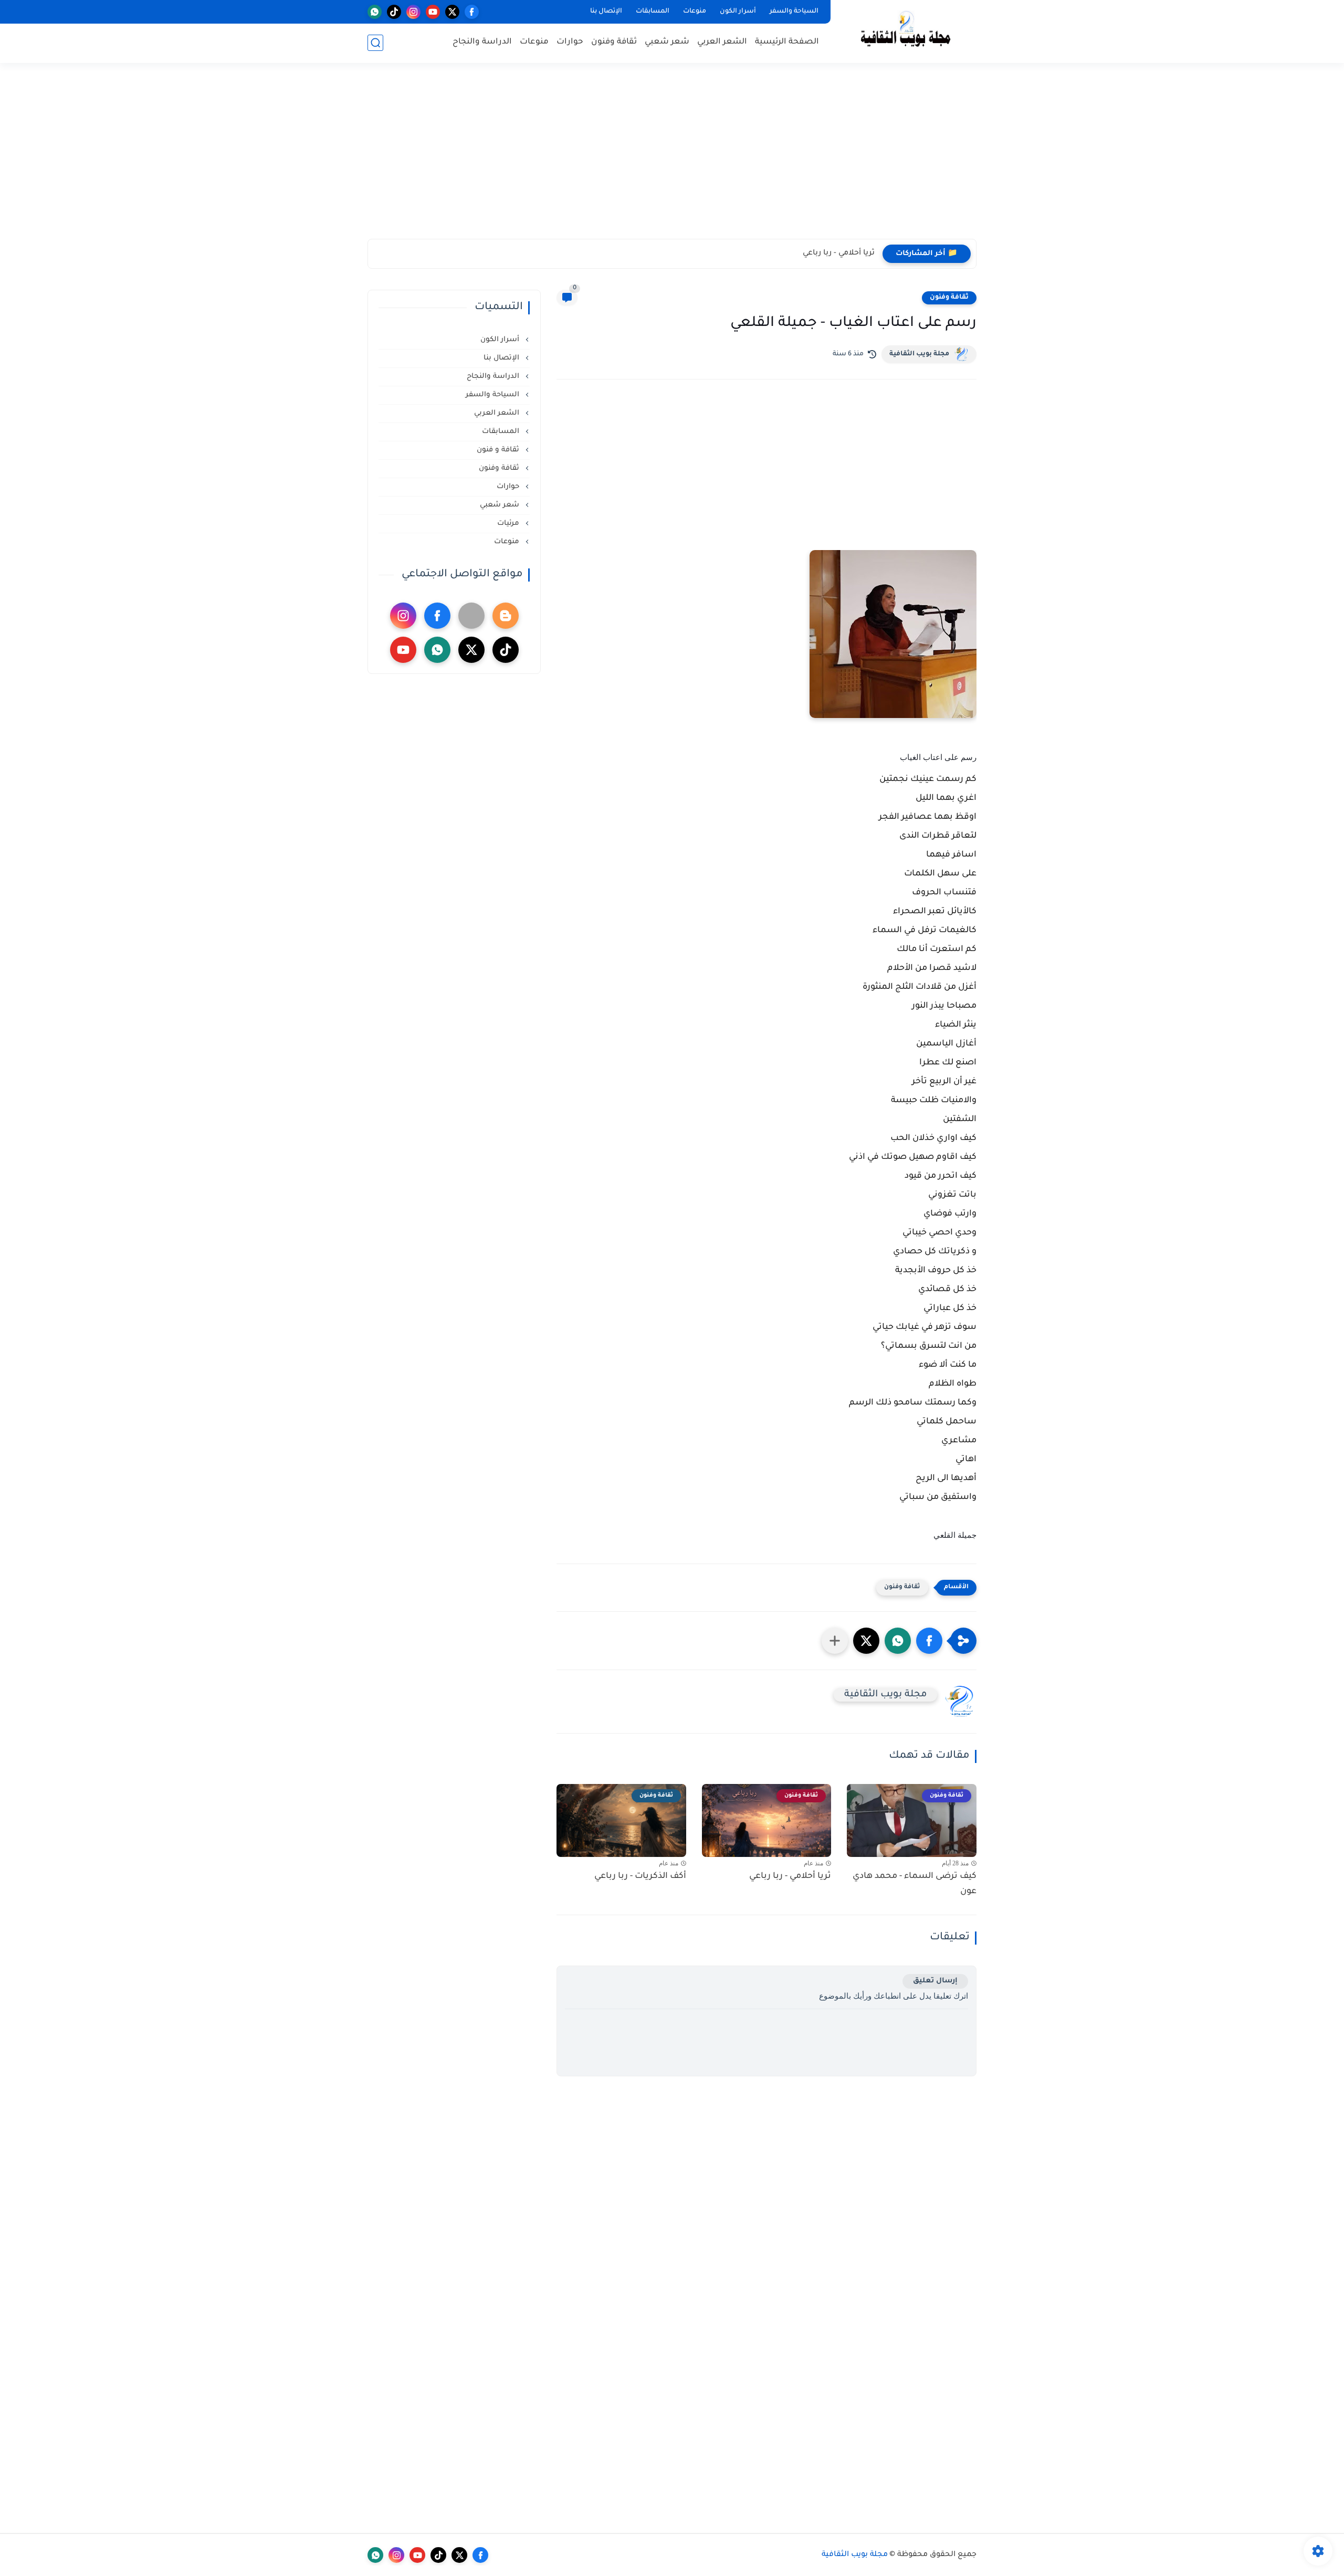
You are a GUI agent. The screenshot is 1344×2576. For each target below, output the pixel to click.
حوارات (570, 42)
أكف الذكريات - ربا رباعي (834, 254)
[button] (929, 1641)
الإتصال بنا (606, 12)
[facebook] (472, 12)
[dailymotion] (471, 616)
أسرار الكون (738, 12)
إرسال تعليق (935, 1981)
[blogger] (506, 616)
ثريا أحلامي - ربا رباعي (790, 1876)
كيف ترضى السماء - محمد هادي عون (915, 1884)
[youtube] (433, 12)
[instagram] (413, 12)
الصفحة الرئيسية (787, 42)
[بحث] (375, 43)
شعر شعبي (667, 42)
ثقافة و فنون (499, 450)
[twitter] (452, 12)
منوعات (695, 12)
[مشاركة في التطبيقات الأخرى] (835, 1641)
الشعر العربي (722, 42)
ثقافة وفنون (614, 42)
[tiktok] (394, 12)
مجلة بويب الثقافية (919, 354)
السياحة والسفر (794, 12)
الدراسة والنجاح (482, 42)
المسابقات (653, 12)
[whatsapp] (375, 12)
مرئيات (509, 524)
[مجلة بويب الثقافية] (906, 31)
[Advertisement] (672, 157)
